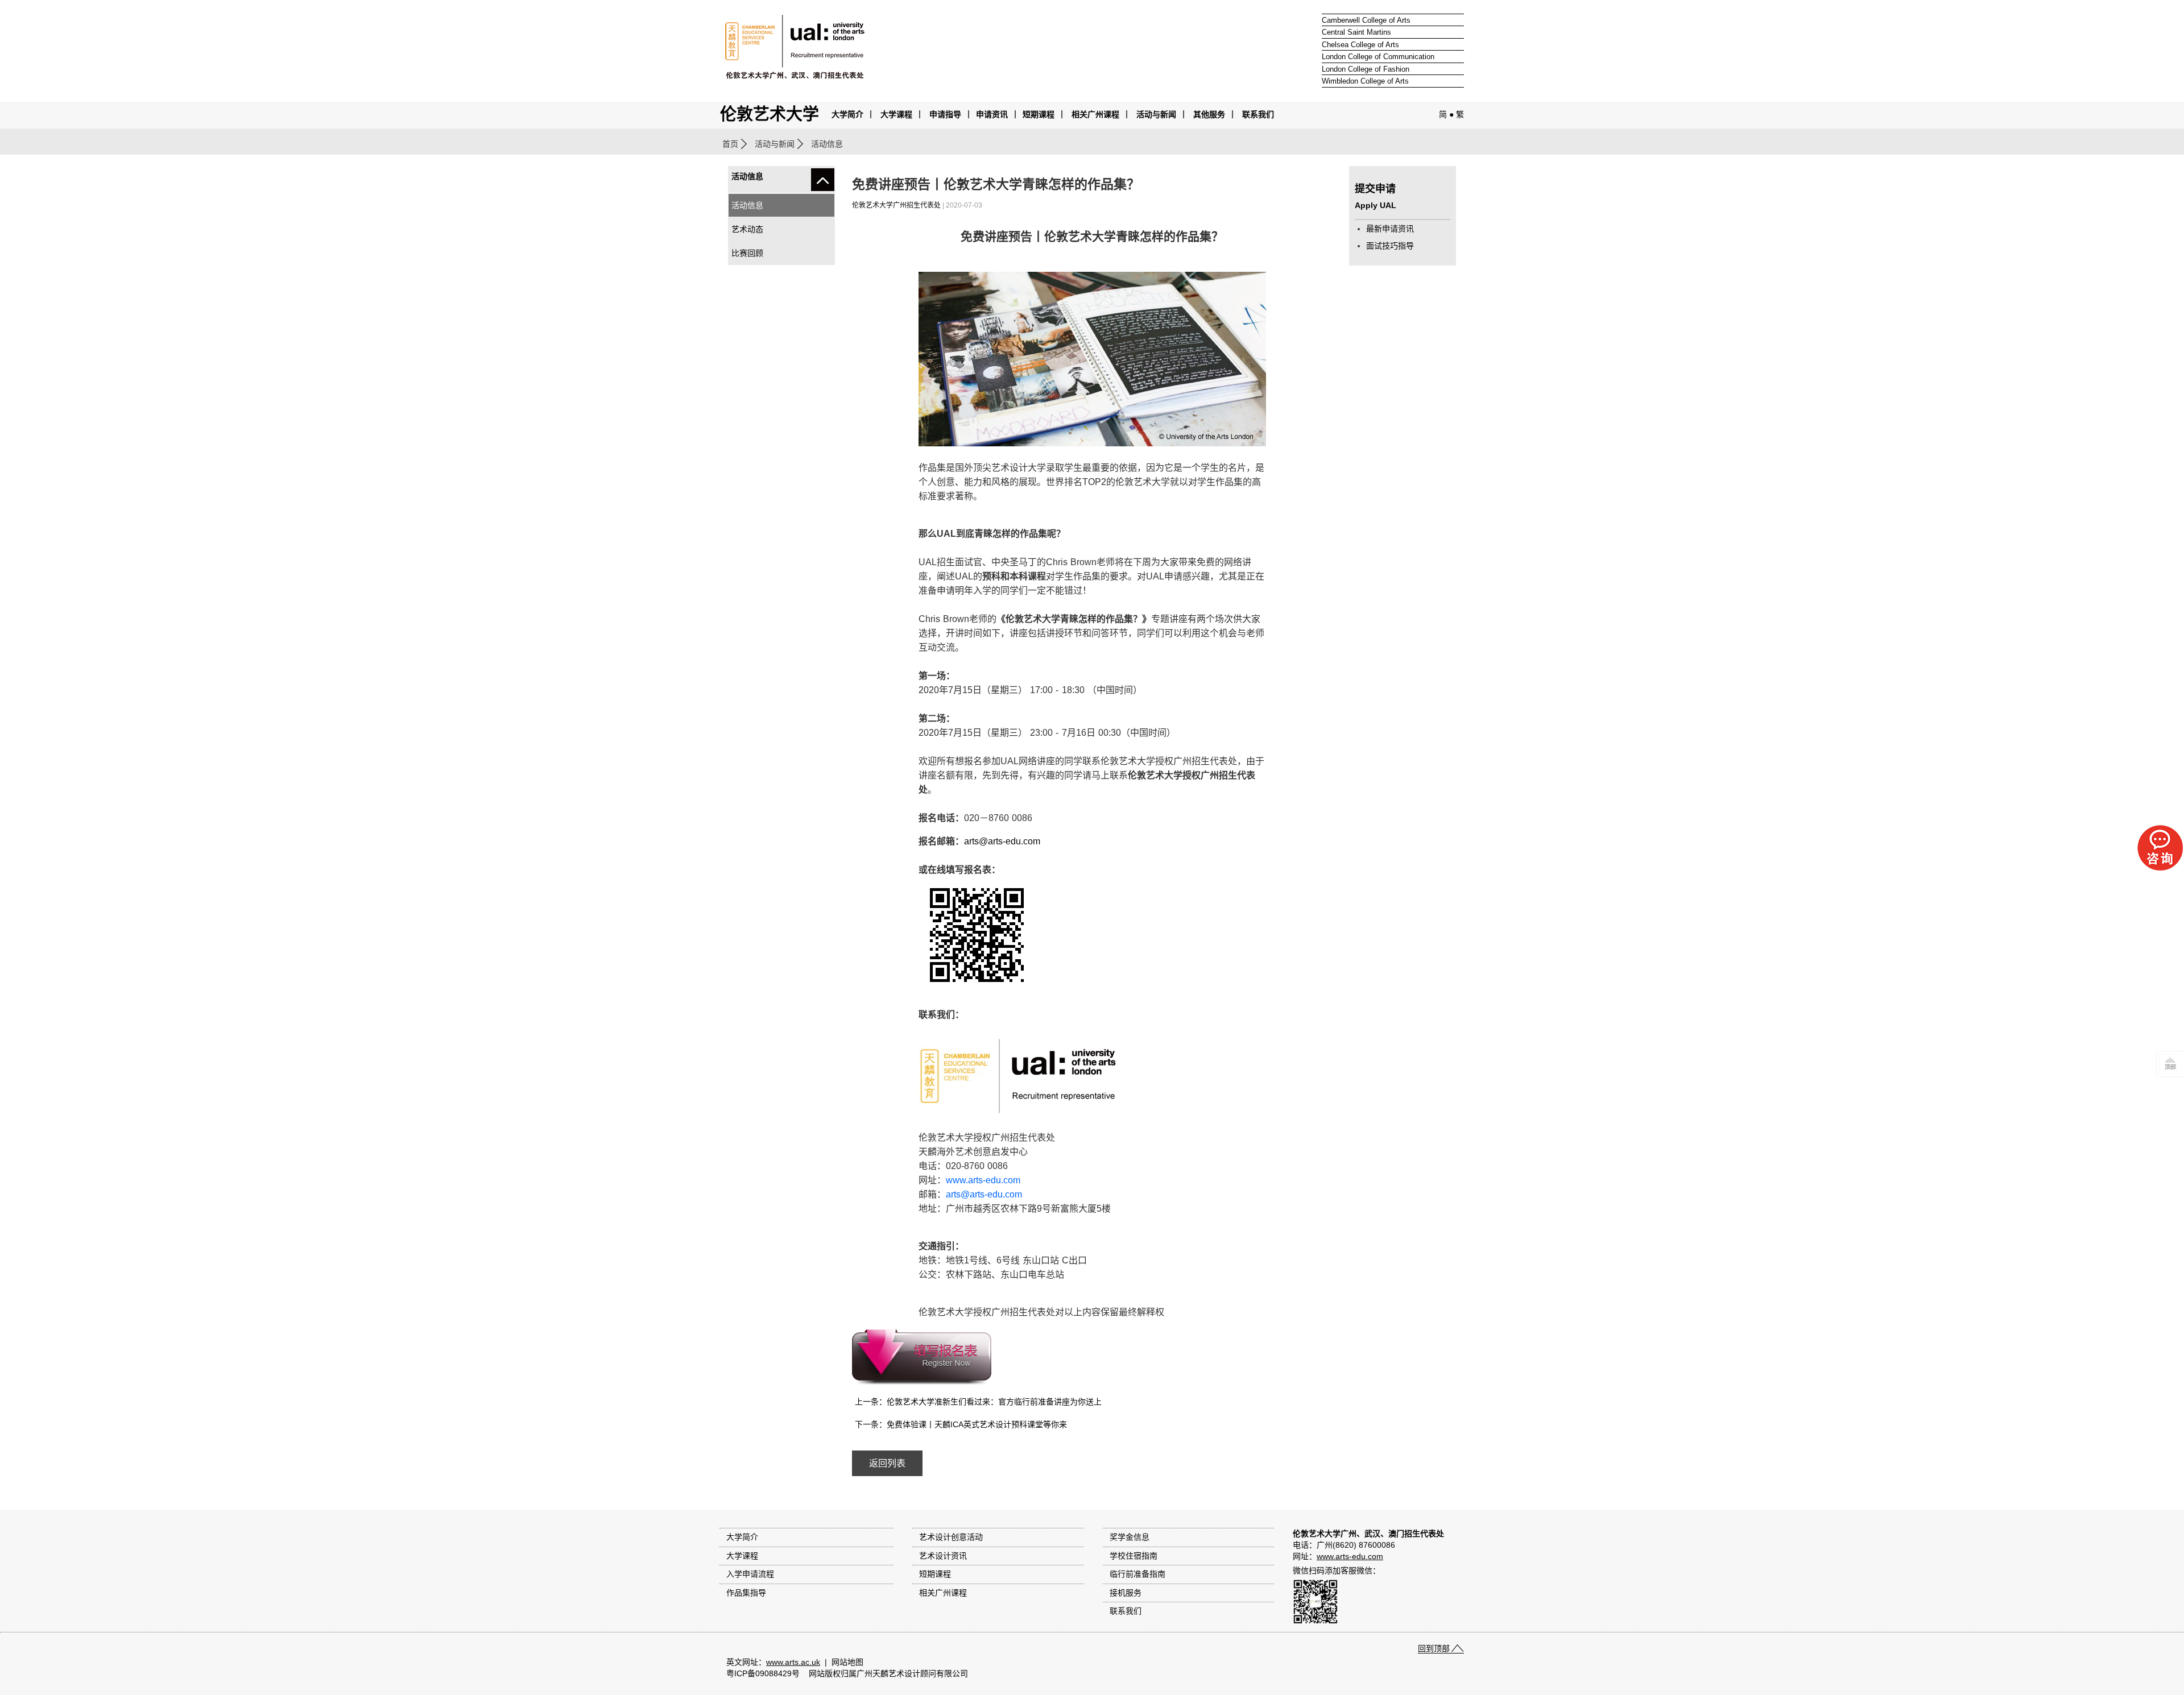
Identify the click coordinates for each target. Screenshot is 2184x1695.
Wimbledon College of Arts (1365, 81)
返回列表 (887, 1463)
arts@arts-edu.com (1002, 841)
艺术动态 (747, 229)
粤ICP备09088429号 (763, 1673)
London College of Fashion (1366, 69)
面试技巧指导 (1390, 246)
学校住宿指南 (1134, 1556)
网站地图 (847, 1662)
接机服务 (1126, 1593)
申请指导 (945, 114)
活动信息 (747, 205)
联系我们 (1258, 114)
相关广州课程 (943, 1593)
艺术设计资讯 (943, 1556)
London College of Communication (1378, 57)
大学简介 (847, 114)
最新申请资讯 (1390, 229)
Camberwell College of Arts (1366, 20)
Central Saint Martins (1356, 32)
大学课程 (896, 114)
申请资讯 (992, 114)
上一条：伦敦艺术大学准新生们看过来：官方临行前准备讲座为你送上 (978, 1402)
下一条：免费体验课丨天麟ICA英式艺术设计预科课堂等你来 (961, 1424)
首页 (730, 144)
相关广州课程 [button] (1095, 114)
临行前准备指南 (1137, 1574)
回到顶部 (1434, 1648)
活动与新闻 (775, 144)
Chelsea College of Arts (1360, 45)
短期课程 (1039, 114)
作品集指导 (746, 1593)
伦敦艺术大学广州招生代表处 (896, 205)
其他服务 (1209, 114)
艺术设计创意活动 (951, 1537)
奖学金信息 (1130, 1537)
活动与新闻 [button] (1156, 114)
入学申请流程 (750, 1574)
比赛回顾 (747, 253)
